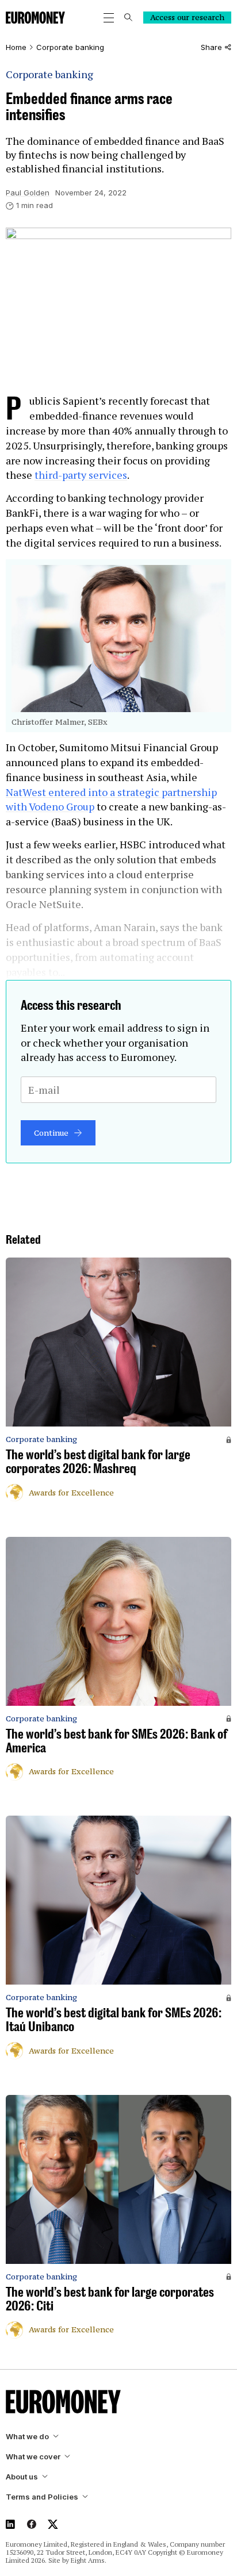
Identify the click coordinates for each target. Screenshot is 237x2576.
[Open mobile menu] (109, 18)
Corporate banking (70, 47)
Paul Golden (28, 193)
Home (16, 47)
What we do (27, 2437)
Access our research (187, 17)
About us (22, 2477)
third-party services (81, 475)
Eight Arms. (89, 2560)
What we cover (33, 2457)
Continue (51, 1133)
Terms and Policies (42, 2497)
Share (211, 47)
